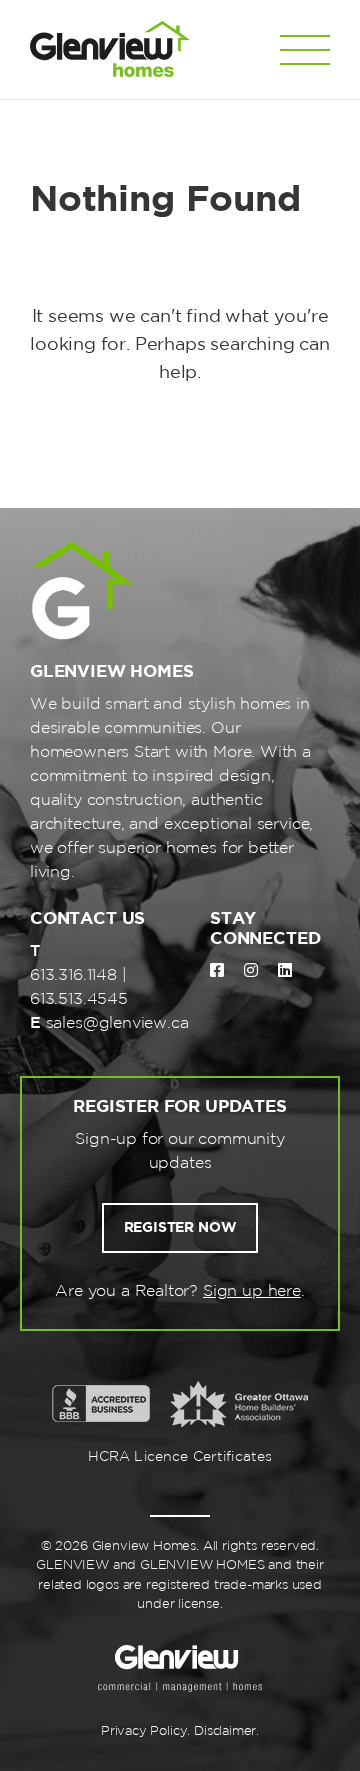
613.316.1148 (73, 975)
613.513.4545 (79, 999)
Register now (180, 1228)
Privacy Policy (144, 1731)
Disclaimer (225, 1731)
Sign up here (252, 1291)
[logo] (110, 49)
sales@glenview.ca (117, 1023)
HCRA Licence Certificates (180, 1457)
